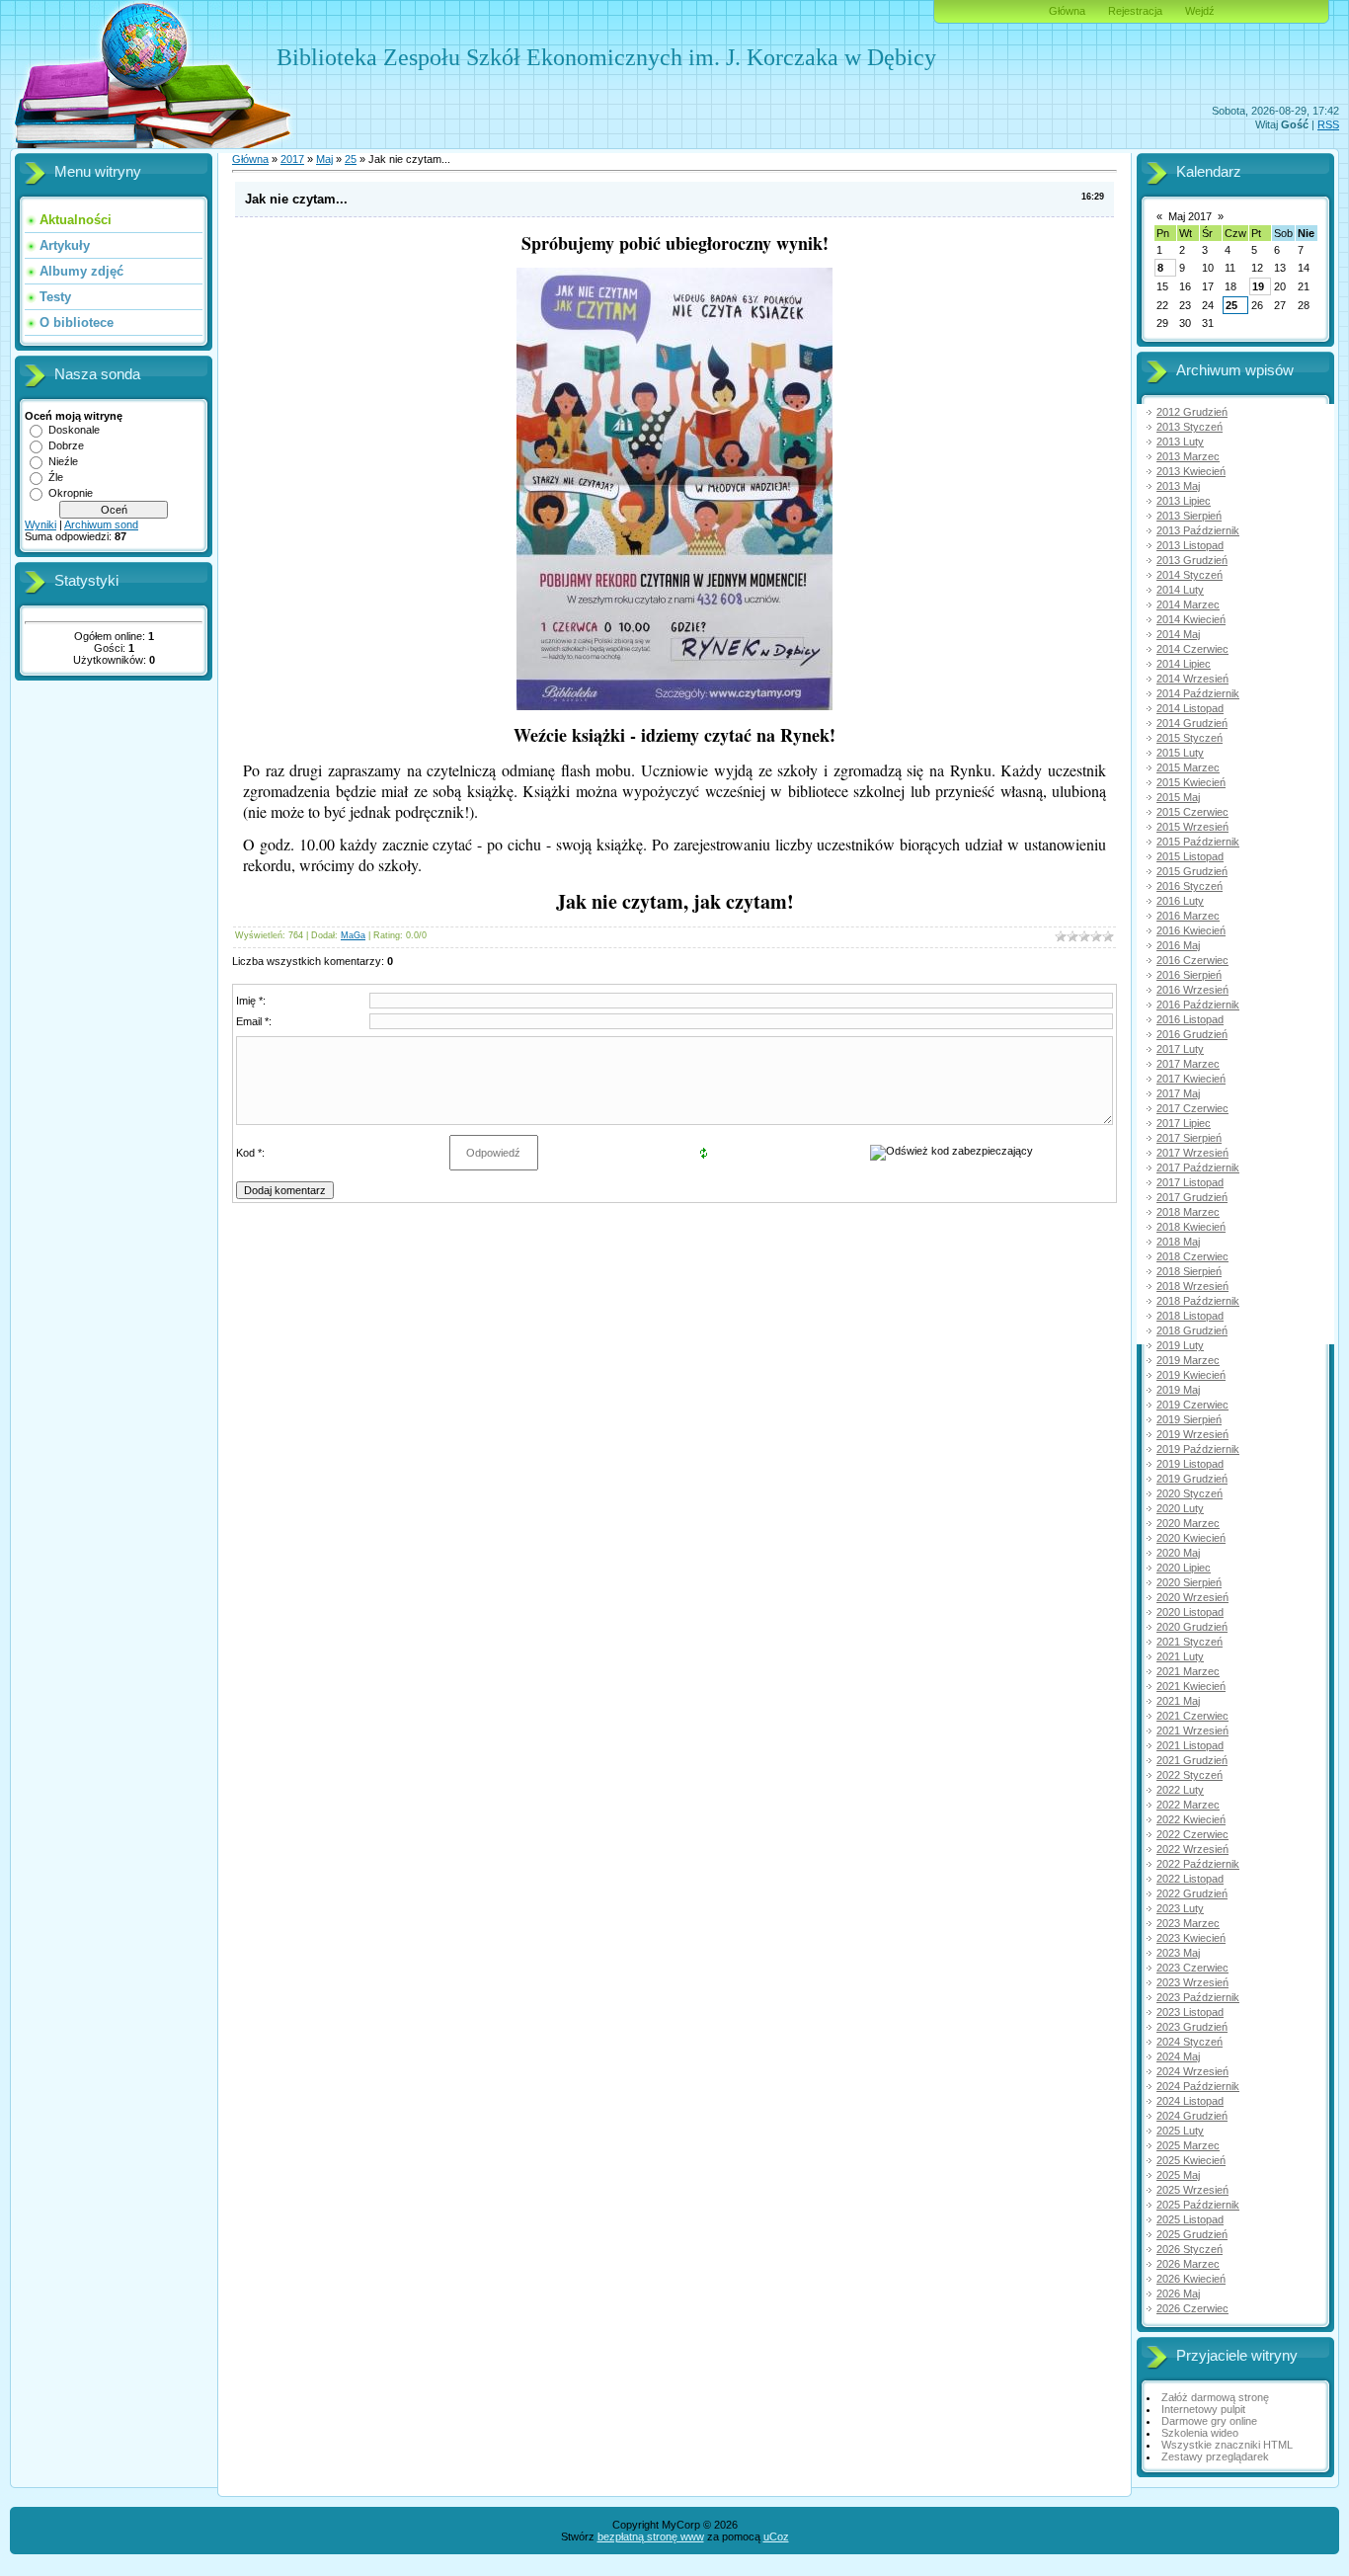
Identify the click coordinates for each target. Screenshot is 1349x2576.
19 (1258, 286)
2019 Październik (1198, 1449)
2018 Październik (1198, 1301)
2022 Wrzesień (1192, 1849)
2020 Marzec (1188, 1523)
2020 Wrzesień (1192, 1597)
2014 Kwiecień (1191, 619)
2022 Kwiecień (1191, 1819)
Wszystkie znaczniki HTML (1227, 2445)
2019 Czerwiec (1192, 1405)
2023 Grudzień (1192, 2027)
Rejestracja (1135, 11)
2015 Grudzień (1192, 871)
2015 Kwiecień (1191, 782)
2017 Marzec (1188, 1064)
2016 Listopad (1190, 1019)
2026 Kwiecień (1191, 2279)
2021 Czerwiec (1192, 1716)
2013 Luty (1180, 442)
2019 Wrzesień (1192, 1434)
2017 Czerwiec (1192, 1108)
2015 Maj (1178, 797)
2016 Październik (1198, 1005)
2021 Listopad (1190, 1745)
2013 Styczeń (1190, 427)
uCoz (776, 2536)
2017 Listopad (1190, 1182)
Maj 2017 (1190, 216)
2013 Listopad (1190, 545)
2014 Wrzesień (1192, 679)
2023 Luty (1180, 1908)
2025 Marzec (1188, 2145)
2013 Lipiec (1184, 501)
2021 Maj (1178, 1701)
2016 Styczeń (1190, 886)
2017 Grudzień (1192, 1197)
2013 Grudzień (1192, 560)
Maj (324, 159)
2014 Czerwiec (1192, 649)
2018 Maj (1178, 1242)
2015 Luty (1180, 753)
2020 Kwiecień (1191, 1538)
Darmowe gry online (1209, 2421)
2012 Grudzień (1192, 412)
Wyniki (40, 524)
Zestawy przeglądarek (1215, 2456)
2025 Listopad (1190, 2219)
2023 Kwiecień (1191, 1938)
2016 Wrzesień (1192, 990)
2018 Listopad (1190, 1316)
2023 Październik (1198, 1997)
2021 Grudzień (1192, 1760)
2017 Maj (1178, 1093)
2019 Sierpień (1189, 1419)
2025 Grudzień (1192, 2234)
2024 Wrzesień (1192, 2071)
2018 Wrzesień (1192, 1286)
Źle (56, 477)
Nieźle (63, 461)
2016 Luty (1180, 901)
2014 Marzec (1188, 604)
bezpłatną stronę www (651, 2536)
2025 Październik (1198, 2205)
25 (351, 159)
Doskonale (74, 430)
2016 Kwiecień (1191, 930)
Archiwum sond (101, 524)
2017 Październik (1198, 1167)
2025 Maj (1178, 2175)
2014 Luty (1180, 590)
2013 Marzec (1188, 456)
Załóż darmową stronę (1215, 2397)
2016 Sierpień (1189, 975)
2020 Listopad (1190, 1612)
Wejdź (1200, 11)
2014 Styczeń (1190, 575)
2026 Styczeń (1190, 2249)
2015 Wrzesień (1192, 827)
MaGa (353, 935)
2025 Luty (1180, 2131)
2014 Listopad (1190, 708)
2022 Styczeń (1190, 1775)
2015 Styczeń (1190, 738)
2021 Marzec (1188, 1671)
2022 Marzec (1188, 1805)
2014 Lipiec (1184, 664)
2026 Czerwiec (1192, 2308)
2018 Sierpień (1189, 1271)
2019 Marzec (1188, 1360)
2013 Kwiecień (1191, 471)
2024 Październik (1198, 2086)
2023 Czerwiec (1192, 1968)
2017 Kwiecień (1191, 1079)
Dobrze (66, 445)
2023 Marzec (1188, 1923)
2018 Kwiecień (1191, 1227)
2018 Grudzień (1192, 1330)
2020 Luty (1180, 1508)
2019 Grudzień (1192, 1479)
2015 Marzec (1188, 767)
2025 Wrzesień (1192, 2190)
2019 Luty (1180, 1345)
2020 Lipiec (1184, 1568)
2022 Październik (1198, 1864)
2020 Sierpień (1189, 1582)
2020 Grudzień (1192, 1627)
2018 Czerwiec (1192, 1256)
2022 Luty (1180, 1790)
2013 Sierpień (1189, 516)
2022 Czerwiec (1192, 1834)
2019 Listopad (1190, 1464)
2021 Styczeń (1190, 1642)
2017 (292, 159)
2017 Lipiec (1184, 1123)
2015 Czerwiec (1192, 812)
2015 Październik (1198, 842)
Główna (1067, 11)
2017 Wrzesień (1192, 1153)
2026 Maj (1178, 2294)
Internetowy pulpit (1203, 2409)
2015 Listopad (1190, 856)
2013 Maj (1178, 486)
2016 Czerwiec (1192, 960)
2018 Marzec (1188, 1212)
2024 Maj (1178, 2056)
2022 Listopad (1190, 1879)
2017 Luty (1180, 1049)
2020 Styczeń (1190, 1493)
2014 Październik (1198, 693)
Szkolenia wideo (1200, 2433)
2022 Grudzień (1192, 1893)
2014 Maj (1178, 634)
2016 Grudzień (1192, 1034)
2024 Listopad (1190, 2101)
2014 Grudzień (1192, 723)
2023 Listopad (1190, 2012)
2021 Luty (1180, 1656)
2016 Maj (1178, 945)
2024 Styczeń (1190, 2042)
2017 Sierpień (1189, 1138)
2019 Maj (1178, 1390)
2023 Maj (1178, 1953)
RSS (1328, 124)
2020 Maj (1178, 1553)
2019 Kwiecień (1191, 1375)
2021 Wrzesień (1192, 1731)
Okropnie (71, 493)
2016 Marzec (1188, 916)
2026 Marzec (1188, 2264)
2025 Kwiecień (1191, 2160)
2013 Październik (1198, 530)
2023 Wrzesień (1192, 1982)
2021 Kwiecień (1191, 1686)
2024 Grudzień (1192, 2116)
